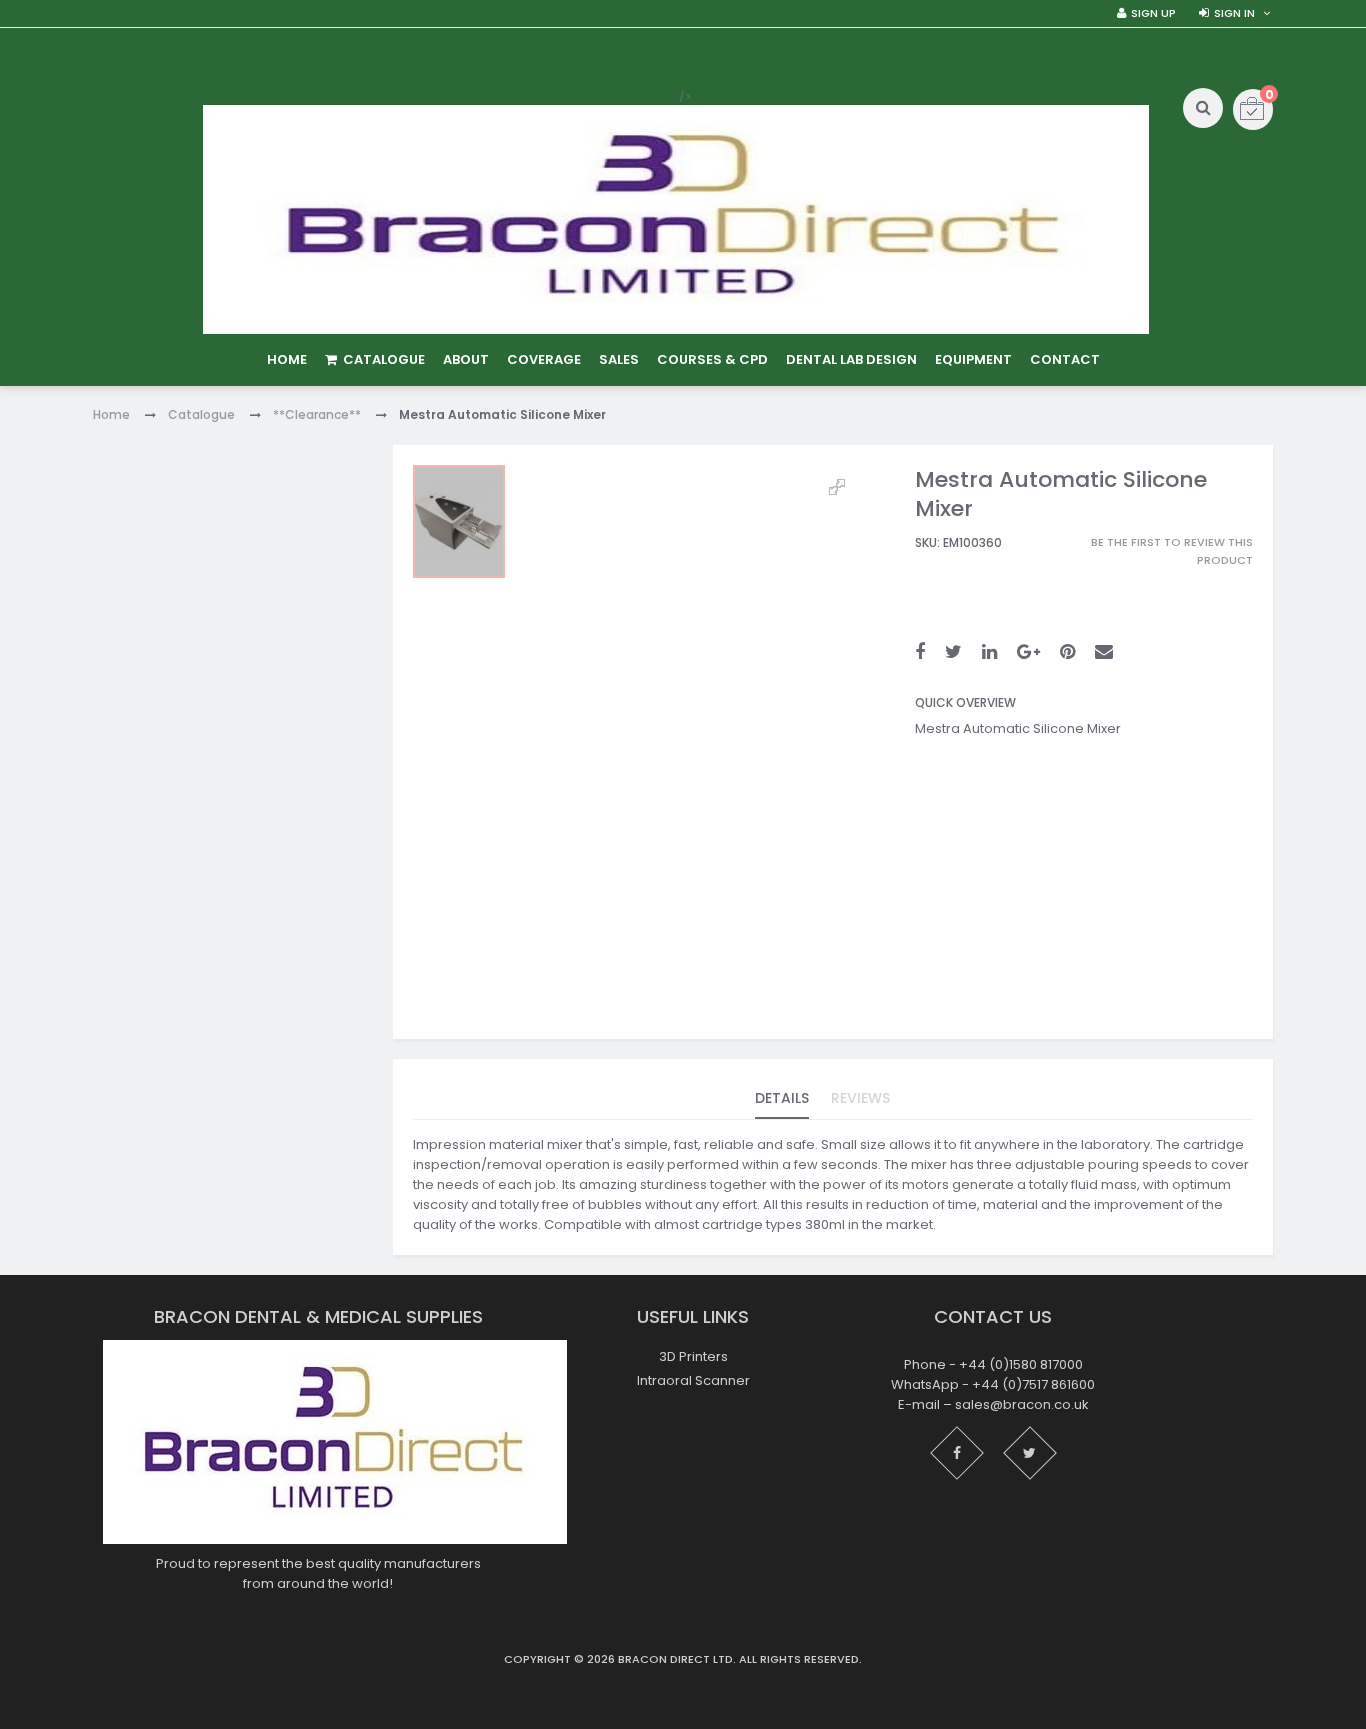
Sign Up (1153, 13)
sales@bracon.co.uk (1022, 1404)
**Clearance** (317, 414)
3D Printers (693, 1356)
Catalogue (201, 414)
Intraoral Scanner (693, 1380)
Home (111, 414)
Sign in (1234, 13)
